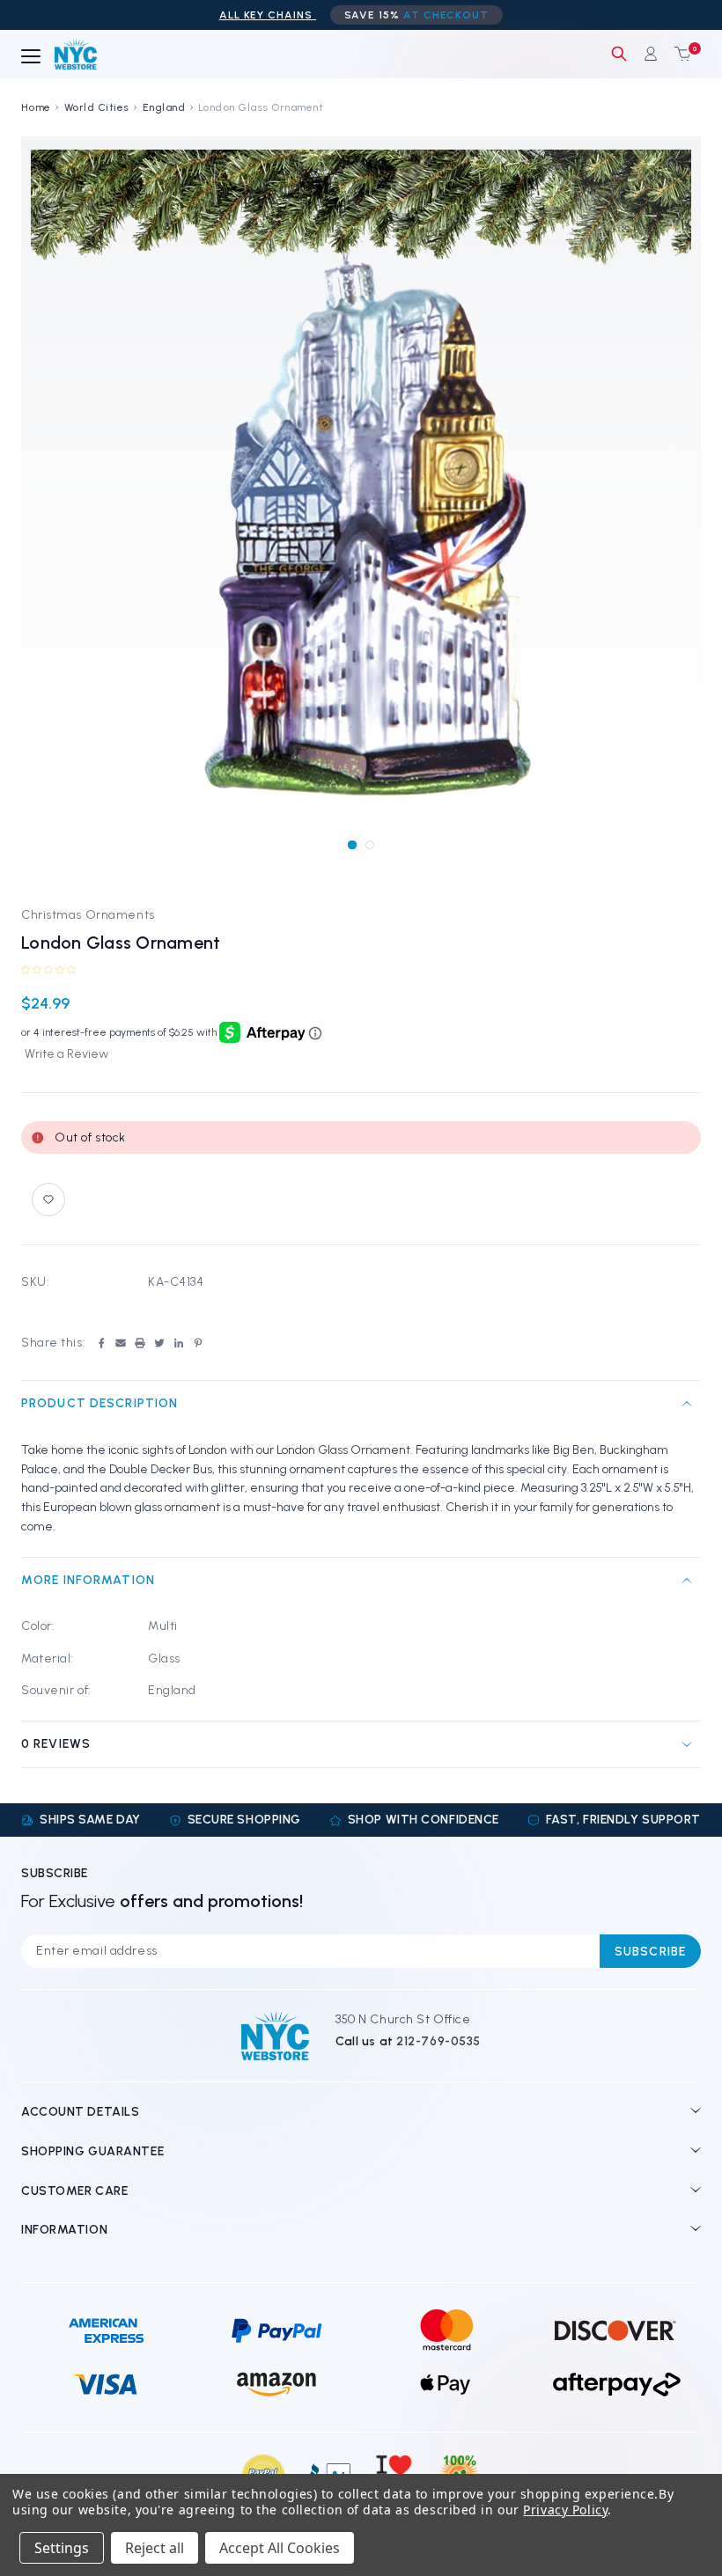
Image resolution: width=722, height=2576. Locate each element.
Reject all (155, 2548)
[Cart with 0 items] (679, 54)
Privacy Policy (565, 2510)
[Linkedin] (179, 1343)
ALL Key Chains (268, 15)
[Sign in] (651, 54)
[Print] (140, 1343)
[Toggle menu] (31, 57)
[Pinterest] (198, 1343)
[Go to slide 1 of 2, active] (352, 844)
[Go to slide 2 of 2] (369, 844)
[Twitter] (159, 1343)
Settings (62, 2548)
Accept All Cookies (280, 2548)
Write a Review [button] (66, 1054)
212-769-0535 (438, 2041)
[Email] (121, 1343)
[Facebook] (101, 1343)
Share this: (53, 1343)
